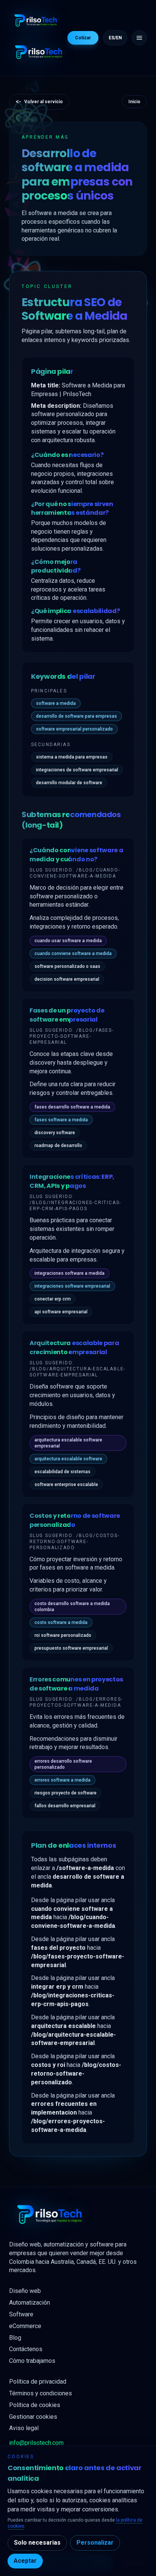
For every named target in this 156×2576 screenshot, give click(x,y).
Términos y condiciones (41, 2393)
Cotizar (83, 38)
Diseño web (25, 2291)
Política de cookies (35, 2405)
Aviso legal (24, 2428)
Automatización (30, 2303)
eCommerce (25, 2326)
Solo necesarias (37, 2543)
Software (21, 2314)
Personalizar (95, 2543)
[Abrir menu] (139, 38)
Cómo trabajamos (32, 2361)
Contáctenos (26, 2349)
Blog (15, 2338)
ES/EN (115, 38)
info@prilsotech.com (36, 2443)
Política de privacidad (38, 2382)
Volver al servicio (39, 101)
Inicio (134, 102)
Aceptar (25, 2561)
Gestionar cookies (33, 2417)
